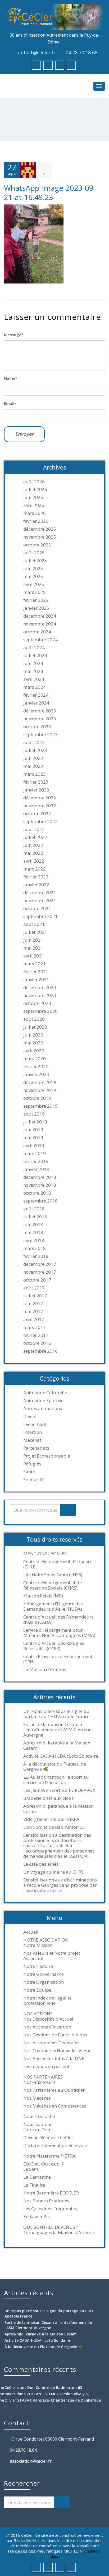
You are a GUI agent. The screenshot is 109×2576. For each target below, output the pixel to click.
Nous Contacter (39, 2116)
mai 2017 (33, 1312)
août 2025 (34, 553)
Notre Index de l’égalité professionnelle (47, 2001)
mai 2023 (33, 766)
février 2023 (36, 782)
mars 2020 (35, 1059)
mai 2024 (33, 671)
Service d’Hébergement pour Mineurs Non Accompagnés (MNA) (59, 1633)
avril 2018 (34, 1240)
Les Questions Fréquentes (50, 2209)
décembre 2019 (40, 1082)
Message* (14, 335)
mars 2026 (35, 513)
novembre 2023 (40, 719)
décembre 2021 (40, 893)
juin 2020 (33, 1035)
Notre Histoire (38, 1966)
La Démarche (37, 2177)
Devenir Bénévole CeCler (48, 2138)
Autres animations (43, 1409)
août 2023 (34, 742)
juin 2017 (33, 1304)
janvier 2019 (36, 1169)
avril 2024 (34, 679)
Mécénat (32, 1440)
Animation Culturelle (45, 1393)
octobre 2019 (37, 1098)
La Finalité (34, 2185)
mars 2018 (35, 1248)
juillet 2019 (35, 1122)
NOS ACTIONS (38, 2014)
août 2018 (34, 1209)
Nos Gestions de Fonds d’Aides (55, 2035)
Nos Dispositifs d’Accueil (49, 2019)
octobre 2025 (37, 545)
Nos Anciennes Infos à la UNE (54, 2059)
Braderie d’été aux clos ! (48, 1798)
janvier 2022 (36, 885)
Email (10, 404)
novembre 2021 (40, 901)
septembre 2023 (40, 735)
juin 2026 (33, 497)
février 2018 (36, 1256)
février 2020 (36, 1067)
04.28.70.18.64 (23, 2450)
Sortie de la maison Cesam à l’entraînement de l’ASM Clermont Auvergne (58, 1730)
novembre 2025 (40, 537)
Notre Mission (38, 1945)
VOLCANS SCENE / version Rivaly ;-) (58, 2394)
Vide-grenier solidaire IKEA (51, 1819)
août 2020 (34, 1019)
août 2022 (34, 829)
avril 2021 (34, 956)
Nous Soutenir (38, 2124)
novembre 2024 (40, 624)
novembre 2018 (40, 1185)
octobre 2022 (37, 814)
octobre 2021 (37, 908)
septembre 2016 (40, 1351)
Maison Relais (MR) (43, 1596)
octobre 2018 (37, 1193)
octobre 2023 (37, 727)
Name (10, 378)
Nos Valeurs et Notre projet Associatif (52, 1956)
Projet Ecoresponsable (47, 1456)
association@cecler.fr (31, 2461)
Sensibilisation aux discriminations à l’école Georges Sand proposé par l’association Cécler (60, 1885)
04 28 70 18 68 (81, 52)
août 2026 (34, 482)
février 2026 (36, 521)
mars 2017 (35, 1327)
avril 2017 (34, 1319)
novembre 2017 (40, 1272)
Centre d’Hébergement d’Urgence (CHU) (58, 1564)
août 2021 (34, 924)
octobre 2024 (37, 632)
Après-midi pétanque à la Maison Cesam (58, 1809)
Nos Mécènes (37, 2098)
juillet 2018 (35, 1217)
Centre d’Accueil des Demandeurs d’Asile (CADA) (58, 1620)
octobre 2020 (37, 1003)
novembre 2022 (40, 806)
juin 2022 (33, 845)
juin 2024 (33, 663)
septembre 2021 (40, 916)
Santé (29, 1472)
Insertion (33, 1432)
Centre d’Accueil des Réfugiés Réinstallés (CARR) (54, 1646)
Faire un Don (37, 2130)
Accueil (31, 1932)
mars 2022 (35, 869)
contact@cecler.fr (35, 52)
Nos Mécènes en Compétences (55, 2106)
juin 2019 (33, 1130)
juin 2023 (33, 758)
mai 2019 (33, 1138)
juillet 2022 (35, 837)
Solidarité (33, 1480)
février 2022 (36, 877)
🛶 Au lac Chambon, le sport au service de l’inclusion (56, 1780)
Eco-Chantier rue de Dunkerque (72, 2400)
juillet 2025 (35, 561)
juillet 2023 (35, 750)
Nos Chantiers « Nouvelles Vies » (57, 2051)
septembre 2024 (40, 640)
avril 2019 (34, 1146)
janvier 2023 (36, 790)
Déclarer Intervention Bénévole (55, 2145)
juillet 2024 (35, 656)
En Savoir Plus (38, 2217)
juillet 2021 (35, 932)
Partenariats (36, 1448)
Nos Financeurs (39, 2082)
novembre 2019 (40, 1090)
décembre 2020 (40, 988)
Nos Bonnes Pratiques (46, 2201)
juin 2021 (33, 940)
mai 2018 (33, 1233)
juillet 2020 (35, 1027)
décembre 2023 (40, 711)
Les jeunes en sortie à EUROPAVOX (59, 1790)
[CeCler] (54, 17)
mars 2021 (35, 964)
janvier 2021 (36, 980)
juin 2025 (33, 569)
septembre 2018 (40, 1201)
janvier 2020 (36, 1074)
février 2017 (36, 1335)
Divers (30, 1416)
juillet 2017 (35, 1296)
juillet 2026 (35, 490)
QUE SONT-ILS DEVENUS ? (51, 2227)
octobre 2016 (37, 1343)
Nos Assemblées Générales (51, 2043)
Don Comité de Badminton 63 (54, 1827)
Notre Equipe (37, 1990)
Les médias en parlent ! (47, 2066)
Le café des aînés (41, 1864)
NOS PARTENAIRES (43, 2077)
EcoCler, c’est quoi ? (44, 2164)
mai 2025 (33, 576)
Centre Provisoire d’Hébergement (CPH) (58, 1659)
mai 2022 (33, 853)
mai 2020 (33, 1043)
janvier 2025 (36, 608)
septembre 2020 (40, 1011)
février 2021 (36, 972)
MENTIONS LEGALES (45, 1554)
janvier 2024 (36, 703)
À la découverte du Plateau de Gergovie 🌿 (55, 1767)
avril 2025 (34, 584)
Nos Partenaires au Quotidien (54, 2090)
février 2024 (36, 695)
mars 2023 (35, 774)
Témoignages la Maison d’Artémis (59, 2232)
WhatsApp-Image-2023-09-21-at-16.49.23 (50, 192)
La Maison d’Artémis (45, 1670)
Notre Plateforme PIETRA (49, 2156)
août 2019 (34, 1114)
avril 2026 (34, 505)
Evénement (35, 1424)
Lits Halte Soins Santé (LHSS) (53, 1575)
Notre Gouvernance (44, 1974)
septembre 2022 (40, 822)
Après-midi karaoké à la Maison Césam (57, 1746)
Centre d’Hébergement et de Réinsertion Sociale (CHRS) (53, 1585)
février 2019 (36, 1161)
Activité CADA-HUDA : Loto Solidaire (61, 1756)
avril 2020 (34, 1051)
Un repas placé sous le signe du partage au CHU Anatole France (56, 1714)
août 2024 (34, 648)
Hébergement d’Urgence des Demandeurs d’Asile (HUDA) (53, 1606)
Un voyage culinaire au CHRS (53, 1872)
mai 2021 (33, 948)
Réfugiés (32, 1464)
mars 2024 (35, 687)
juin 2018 (33, 1225)
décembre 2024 (40, 616)
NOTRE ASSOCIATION (46, 1940)
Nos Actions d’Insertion (47, 2027)
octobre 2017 (37, 1280)
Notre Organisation (44, 1982)
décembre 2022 (40, 798)
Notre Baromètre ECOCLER (51, 2193)
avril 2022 (34, 861)
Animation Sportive (43, 1401)
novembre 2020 (40, 995)
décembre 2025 (40, 529)
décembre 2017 (40, 1264)
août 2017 (34, 1288)
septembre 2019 (40, 1106)
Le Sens (31, 2169)
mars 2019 (35, 1153)
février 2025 (36, 600)
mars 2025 (35, 592)
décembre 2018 (40, 1177)
